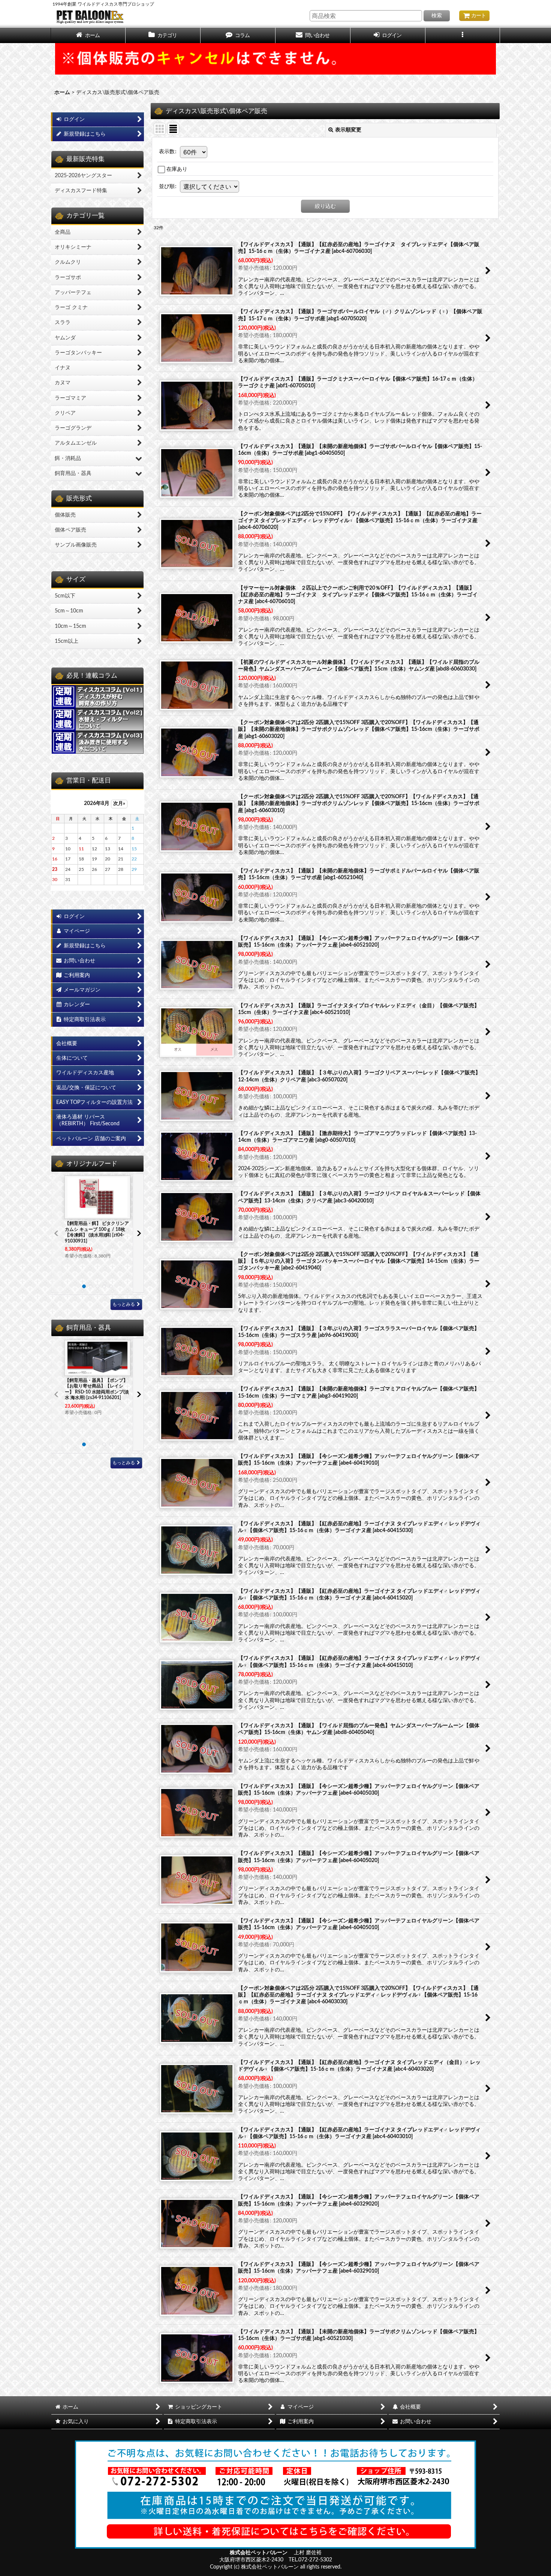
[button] (238, 35)
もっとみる (124, 1304)
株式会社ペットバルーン (259, 2553)
